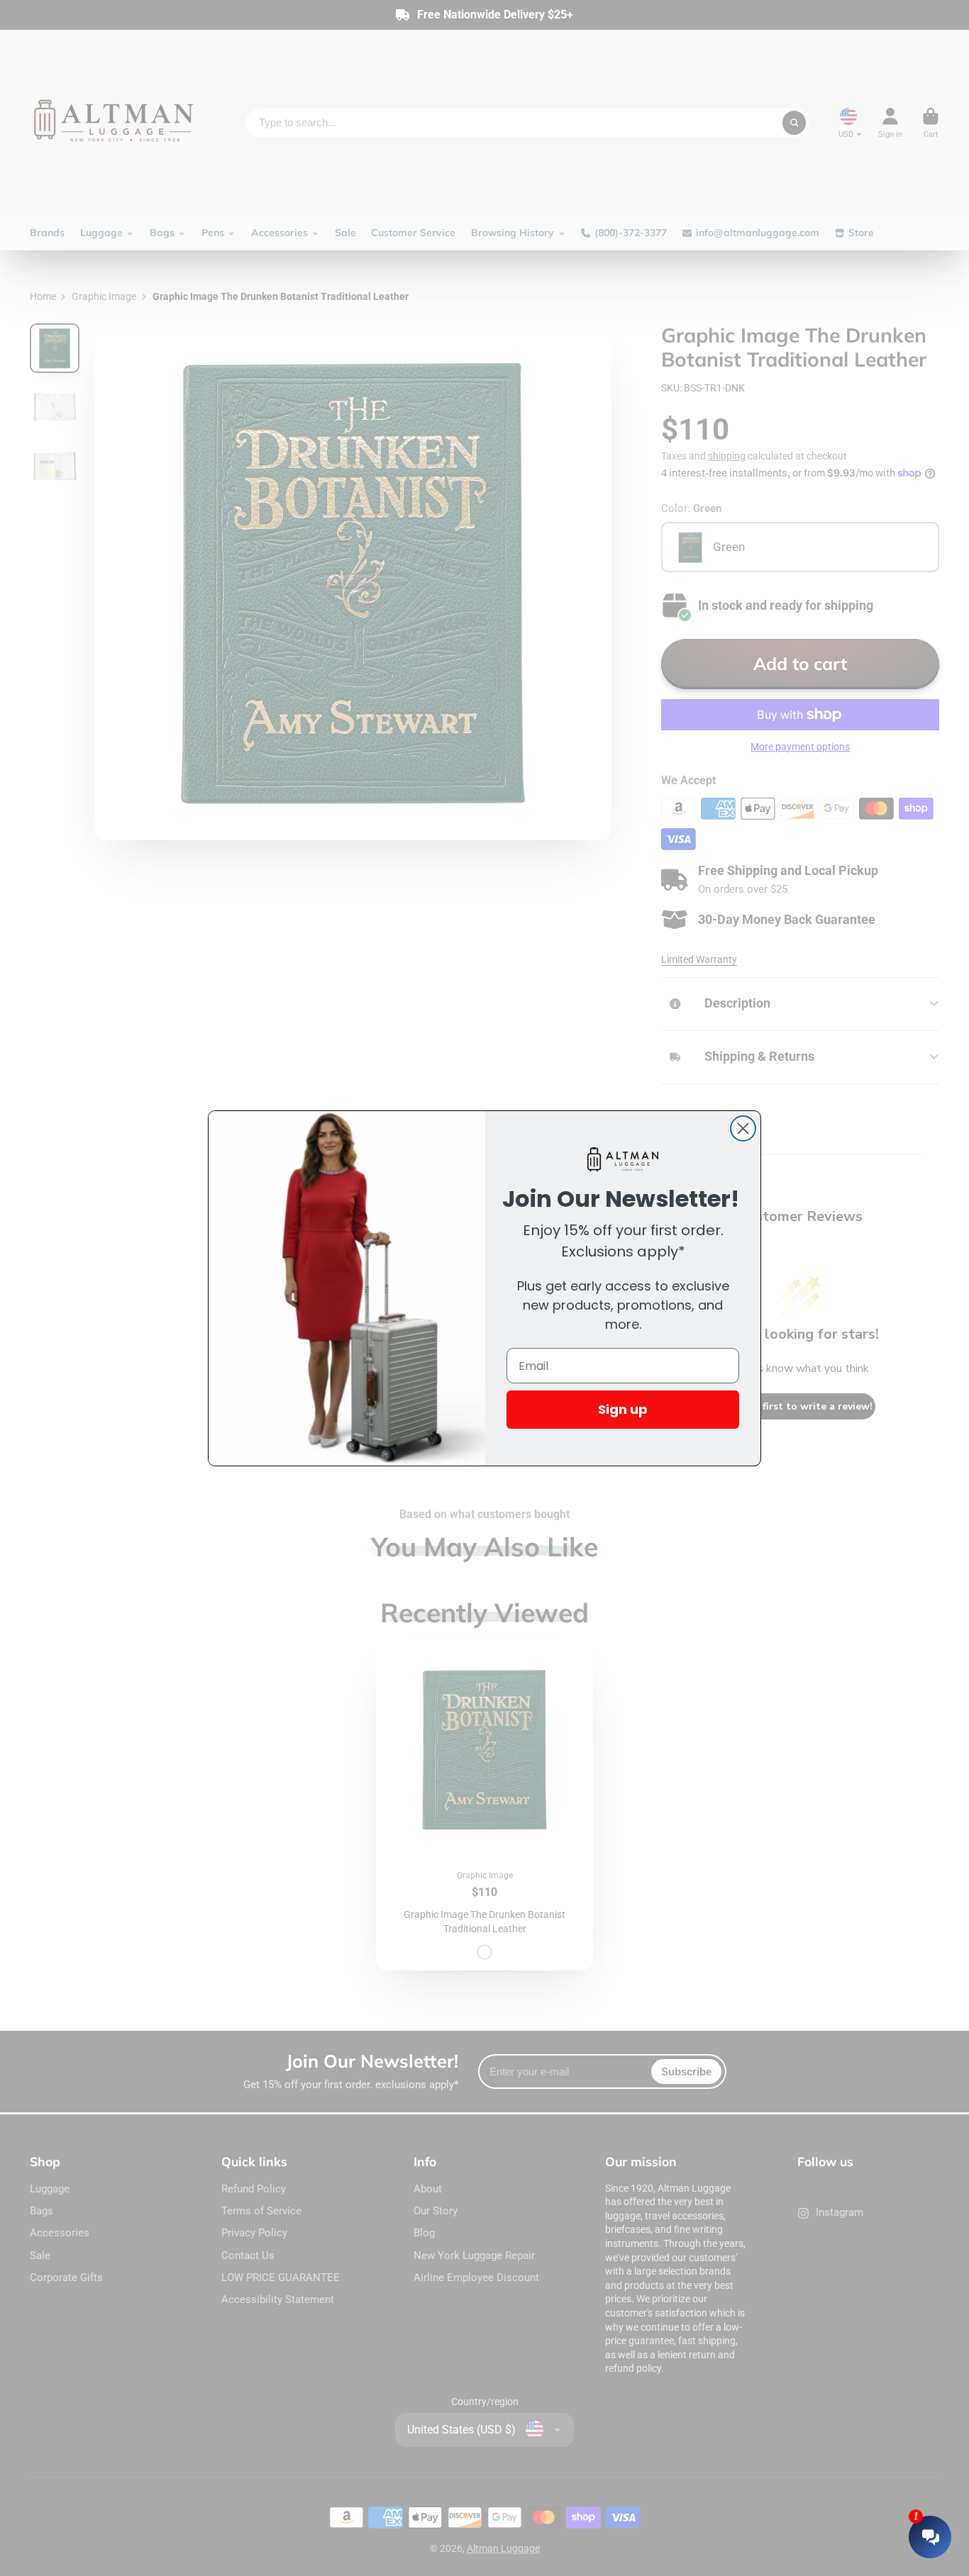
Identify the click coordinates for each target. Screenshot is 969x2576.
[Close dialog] (743, 1128)
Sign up (623, 1409)
